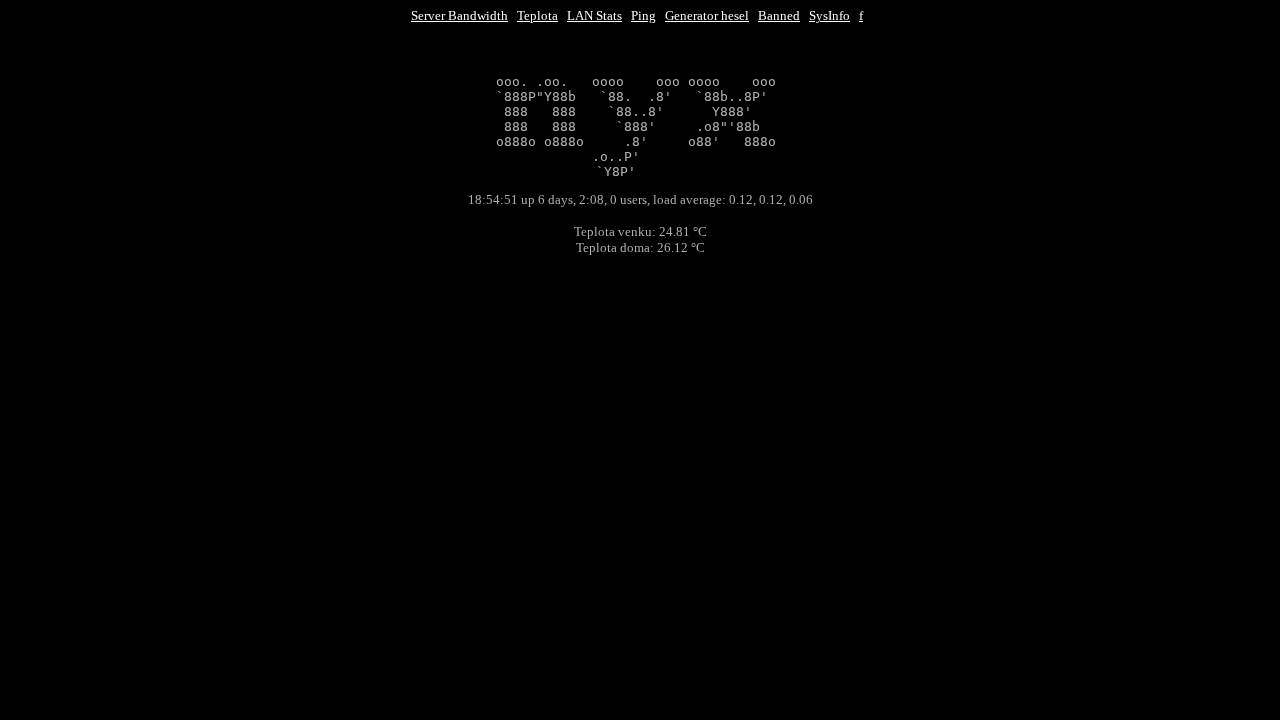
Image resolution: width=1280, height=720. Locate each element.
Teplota (537, 15)
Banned (779, 15)
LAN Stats (594, 15)
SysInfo (829, 15)
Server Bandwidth (459, 15)
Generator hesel (707, 15)
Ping (643, 15)
